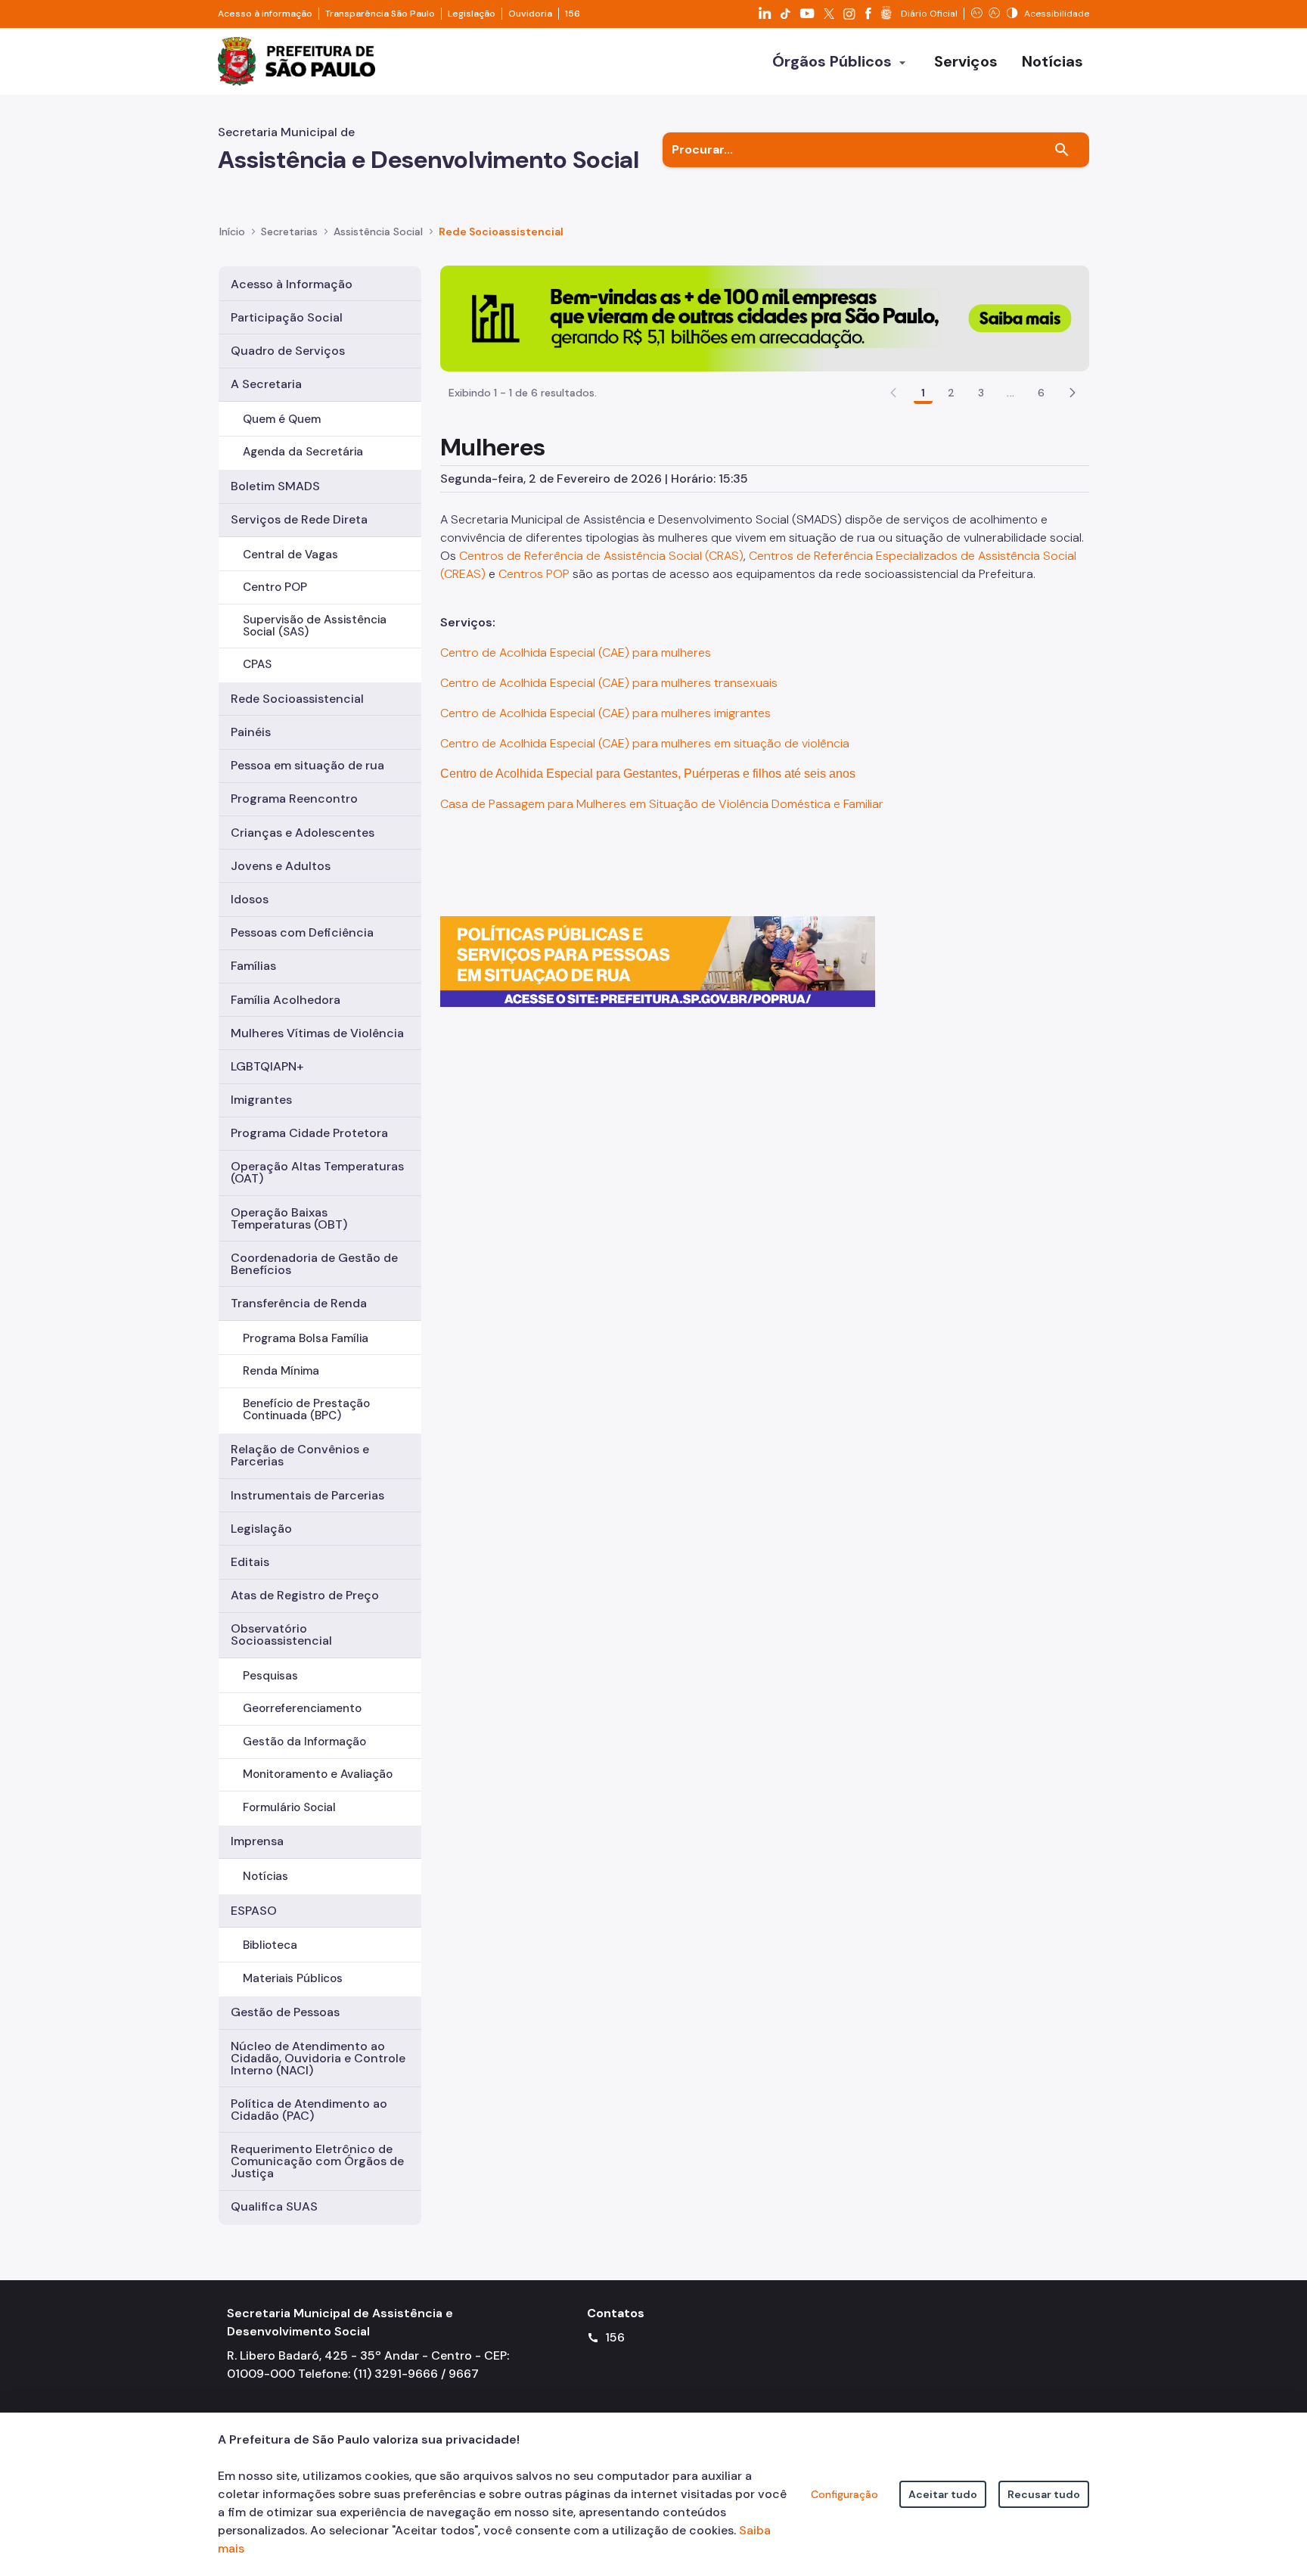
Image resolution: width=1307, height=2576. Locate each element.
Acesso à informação (265, 14)
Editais (250, 1562)
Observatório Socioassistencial (281, 1634)
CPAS (257, 664)
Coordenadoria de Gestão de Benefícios (314, 1264)
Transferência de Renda (299, 1303)
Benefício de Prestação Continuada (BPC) (306, 1409)
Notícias (265, 1876)
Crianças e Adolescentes (303, 833)
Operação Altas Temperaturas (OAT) (317, 1172)
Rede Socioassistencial (501, 231)
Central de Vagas (290, 555)
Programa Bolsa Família (306, 1338)
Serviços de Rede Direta (299, 519)
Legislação (472, 14)
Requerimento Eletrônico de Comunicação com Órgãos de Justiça (317, 2161)
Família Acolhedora (286, 1000)
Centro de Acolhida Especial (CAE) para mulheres (576, 653)
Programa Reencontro (294, 799)
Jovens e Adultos (281, 866)
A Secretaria (266, 384)
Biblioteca (270, 1945)
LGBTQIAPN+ (267, 1066)
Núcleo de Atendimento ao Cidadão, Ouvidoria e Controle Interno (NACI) (318, 2058)
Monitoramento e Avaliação (318, 1774)
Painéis (251, 732)
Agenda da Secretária (303, 452)
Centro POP (275, 587)
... (1011, 393)
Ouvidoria (530, 14)
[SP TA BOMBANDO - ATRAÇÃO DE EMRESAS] (765, 317)
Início (232, 231)
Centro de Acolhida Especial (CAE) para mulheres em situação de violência (645, 743)
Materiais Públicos (293, 1978)
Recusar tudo (1044, 2494)
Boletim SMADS (275, 486)
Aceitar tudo (943, 2494)
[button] (1073, 393)
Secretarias (289, 231)
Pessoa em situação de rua (307, 765)
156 (573, 14)
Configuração (844, 2494)
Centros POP (534, 574)
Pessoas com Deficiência (302, 932)
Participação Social (287, 317)
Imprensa (257, 1841)
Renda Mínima (281, 1371)
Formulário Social (289, 1807)
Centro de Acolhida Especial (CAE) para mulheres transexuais (609, 683)
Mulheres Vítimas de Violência (317, 1033)
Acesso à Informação (292, 284)
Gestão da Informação (304, 1742)
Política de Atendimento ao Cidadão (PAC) (309, 2110)
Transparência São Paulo (380, 14)
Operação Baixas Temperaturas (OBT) (289, 1218)
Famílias (253, 966)
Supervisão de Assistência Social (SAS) (315, 625)
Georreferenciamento (302, 1708)
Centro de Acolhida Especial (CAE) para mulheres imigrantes (607, 713)
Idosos (250, 899)
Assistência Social (378, 231)
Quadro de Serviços (288, 351)
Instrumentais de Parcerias (307, 1495)
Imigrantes (261, 1100)
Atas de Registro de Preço (305, 1595)
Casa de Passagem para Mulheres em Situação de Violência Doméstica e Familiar (662, 804)
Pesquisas (270, 1676)
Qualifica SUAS (274, 2206)
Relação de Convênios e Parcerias (300, 1455)
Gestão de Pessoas (285, 2012)
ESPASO (254, 1911)
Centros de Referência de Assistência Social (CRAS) (601, 556)
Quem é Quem (282, 419)
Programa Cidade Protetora (309, 1133)
